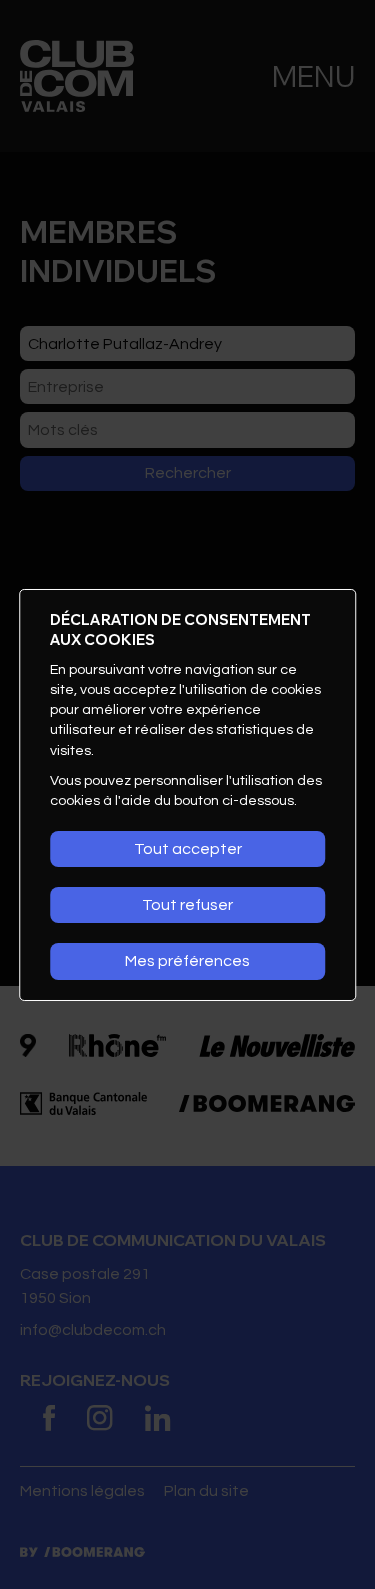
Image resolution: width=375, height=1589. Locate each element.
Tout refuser (187, 905)
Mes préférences (187, 961)
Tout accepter (188, 849)
